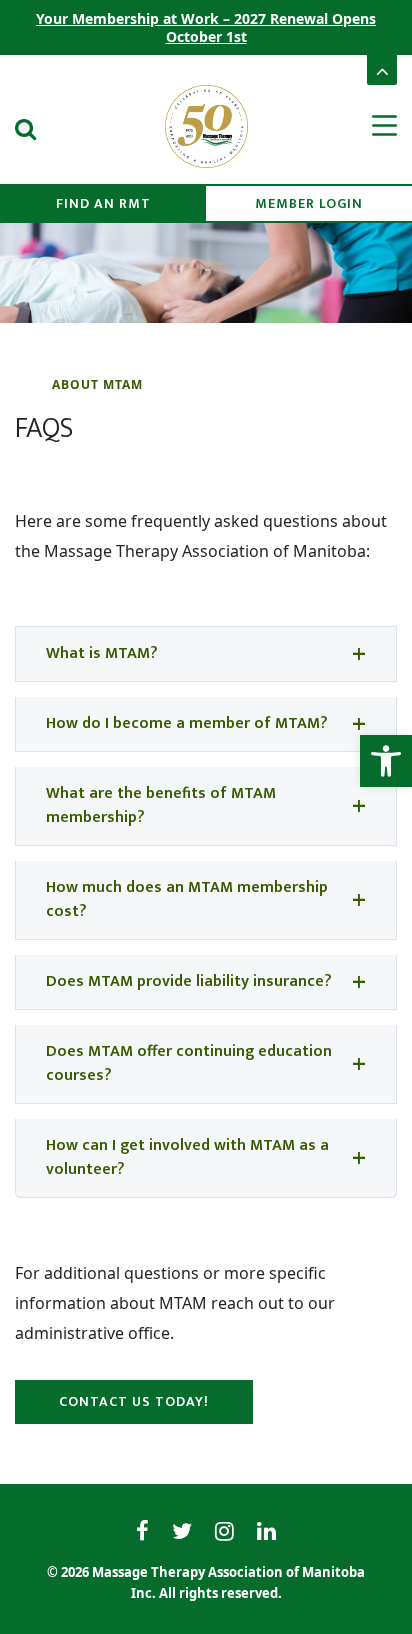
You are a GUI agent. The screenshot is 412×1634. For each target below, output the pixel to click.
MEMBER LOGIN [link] (309, 203)
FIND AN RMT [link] (103, 203)
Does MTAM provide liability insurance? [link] (189, 981)
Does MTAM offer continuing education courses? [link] (189, 1063)
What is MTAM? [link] (102, 653)
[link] (386, 761)
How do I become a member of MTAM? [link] (187, 723)
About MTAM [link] (97, 384)
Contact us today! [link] (134, 1401)
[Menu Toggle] (372, 126)
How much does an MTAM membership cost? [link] (187, 899)
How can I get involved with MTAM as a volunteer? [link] (187, 1157)
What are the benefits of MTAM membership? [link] (161, 805)
